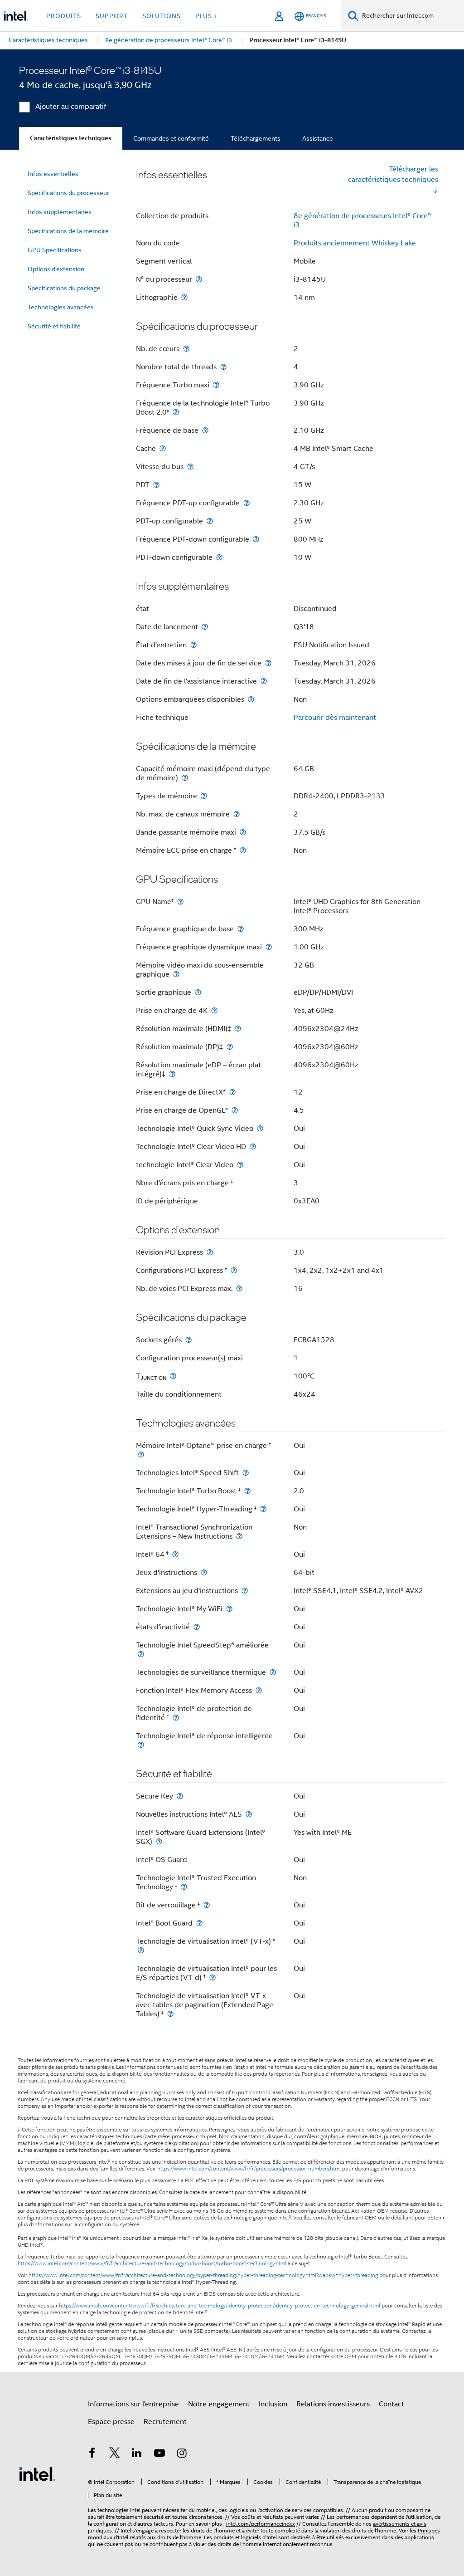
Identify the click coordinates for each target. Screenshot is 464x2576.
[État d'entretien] (193, 645)
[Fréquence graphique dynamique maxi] (269, 947)
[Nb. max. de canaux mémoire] (237, 814)
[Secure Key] (180, 1796)
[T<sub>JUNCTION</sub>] (173, 1376)
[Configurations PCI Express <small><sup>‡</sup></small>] (234, 1270)
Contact (391, 2404)
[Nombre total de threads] (223, 367)
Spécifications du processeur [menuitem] (68, 193)
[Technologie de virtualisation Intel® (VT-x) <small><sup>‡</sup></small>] (141, 1950)
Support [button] (112, 16)
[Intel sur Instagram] (182, 2454)
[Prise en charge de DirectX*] (232, 1092)
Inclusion (273, 2404)
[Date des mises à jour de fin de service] (268, 663)
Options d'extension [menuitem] (56, 269)
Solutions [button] (162, 16)
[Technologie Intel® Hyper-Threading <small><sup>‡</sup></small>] (263, 1509)
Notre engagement (219, 2404)
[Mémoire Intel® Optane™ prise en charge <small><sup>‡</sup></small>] (141, 1454)
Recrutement (165, 2422)
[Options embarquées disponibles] (251, 699)
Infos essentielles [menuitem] (53, 174)
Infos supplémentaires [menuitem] (60, 212)
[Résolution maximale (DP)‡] (230, 1047)
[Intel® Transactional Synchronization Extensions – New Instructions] (239, 1536)
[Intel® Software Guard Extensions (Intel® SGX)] (159, 1841)
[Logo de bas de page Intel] (37, 2473)
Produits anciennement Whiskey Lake (355, 243)
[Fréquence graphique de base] (241, 929)
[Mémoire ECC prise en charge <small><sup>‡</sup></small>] (243, 850)
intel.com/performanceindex (261, 2524)
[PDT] (156, 485)
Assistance (318, 138)
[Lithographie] (184, 297)
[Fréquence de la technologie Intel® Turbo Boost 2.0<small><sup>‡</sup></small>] (176, 412)
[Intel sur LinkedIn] (137, 2454)
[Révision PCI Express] (210, 1252)
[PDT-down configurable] (219, 557)
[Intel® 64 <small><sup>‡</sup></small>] (175, 1554)
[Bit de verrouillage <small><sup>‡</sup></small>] (207, 1905)
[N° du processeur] (199, 279)
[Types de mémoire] (204, 796)
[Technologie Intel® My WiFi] (229, 1609)
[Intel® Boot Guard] (199, 1923)
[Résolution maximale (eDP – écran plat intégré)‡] (172, 1074)
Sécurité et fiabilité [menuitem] (54, 326)
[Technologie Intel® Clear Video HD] (253, 1146)
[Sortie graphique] (198, 992)
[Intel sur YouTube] (159, 2454)
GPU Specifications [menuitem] (55, 250)
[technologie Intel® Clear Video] (240, 1165)
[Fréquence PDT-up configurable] (246, 503)
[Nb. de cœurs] (186, 349)
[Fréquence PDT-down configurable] (256, 539)
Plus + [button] (207, 16)
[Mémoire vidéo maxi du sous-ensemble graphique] (176, 974)
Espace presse (111, 2422)
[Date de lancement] (205, 627)
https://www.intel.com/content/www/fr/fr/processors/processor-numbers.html (249, 2169)
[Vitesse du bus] (190, 467)
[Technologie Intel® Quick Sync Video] (260, 1128)
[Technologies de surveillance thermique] (273, 1672)
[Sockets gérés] (188, 1340)
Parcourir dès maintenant (335, 718)
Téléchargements (256, 138)
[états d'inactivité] (197, 1627)
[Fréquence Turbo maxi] (216, 385)
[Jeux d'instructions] (204, 1572)
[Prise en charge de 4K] (214, 1010)
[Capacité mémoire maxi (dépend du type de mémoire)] (185, 778)
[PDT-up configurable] (210, 521)
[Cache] (163, 448)
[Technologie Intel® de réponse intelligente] (141, 1745)
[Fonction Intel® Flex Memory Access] (259, 1690)
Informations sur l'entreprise (133, 2404)
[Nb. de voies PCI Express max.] (239, 1288)
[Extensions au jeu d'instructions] (245, 1591)
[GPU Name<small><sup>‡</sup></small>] (180, 902)
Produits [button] (64, 16)
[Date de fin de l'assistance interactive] (264, 681)
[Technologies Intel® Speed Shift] (246, 1473)
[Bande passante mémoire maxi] (243, 832)
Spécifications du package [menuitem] (64, 288)
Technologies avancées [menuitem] (61, 307)
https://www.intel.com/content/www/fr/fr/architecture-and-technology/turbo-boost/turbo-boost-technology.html (152, 2263)
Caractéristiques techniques (71, 138)
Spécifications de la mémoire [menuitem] (68, 231)
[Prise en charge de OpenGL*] (235, 1110)
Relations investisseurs (333, 2404)
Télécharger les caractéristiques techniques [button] (393, 174)
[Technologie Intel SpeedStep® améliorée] (141, 1654)
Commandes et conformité (171, 138)
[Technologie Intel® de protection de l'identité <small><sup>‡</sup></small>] (176, 1718)
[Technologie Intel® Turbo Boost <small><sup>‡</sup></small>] (247, 1491)
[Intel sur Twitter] (115, 2454)
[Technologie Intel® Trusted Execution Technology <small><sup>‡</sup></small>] (184, 1887)
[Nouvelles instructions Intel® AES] (249, 1814)
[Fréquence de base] (205, 430)
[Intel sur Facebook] (92, 2454)
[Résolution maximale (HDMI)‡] (238, 1029)
